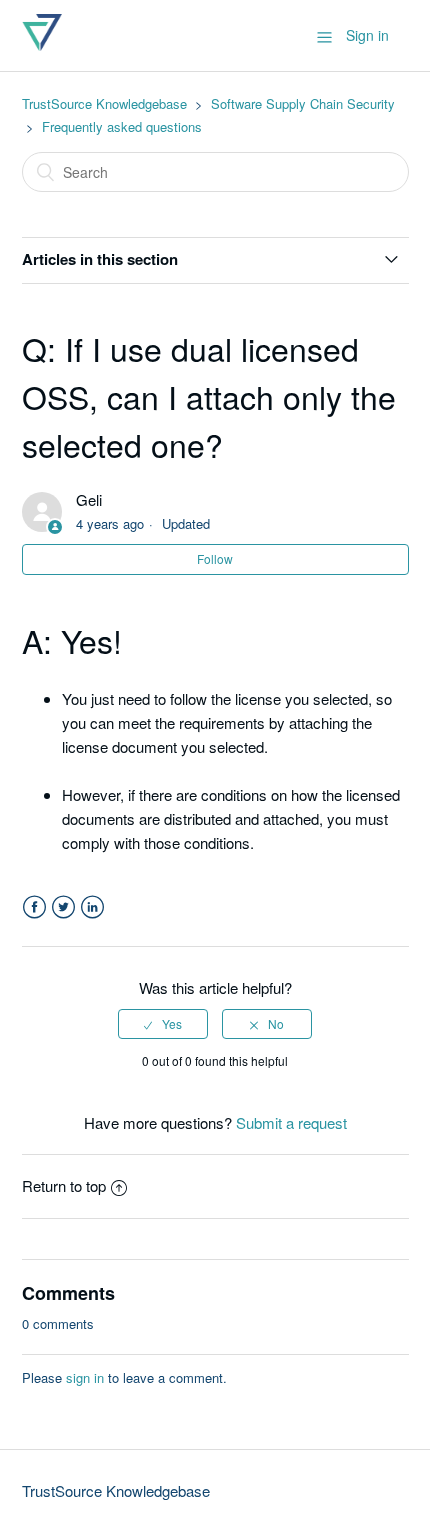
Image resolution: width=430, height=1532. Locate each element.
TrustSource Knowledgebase (104, 103)
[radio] (163, 1024)
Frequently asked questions (122, 126)
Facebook (34, 907)
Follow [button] (215, 558)
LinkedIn (92, 907)
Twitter (63, 907)
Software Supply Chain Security (303, 103)
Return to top (64, 1185)
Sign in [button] (367, 35)
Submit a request (291, 1122)
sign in (85, 1377)
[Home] (42, 44)
